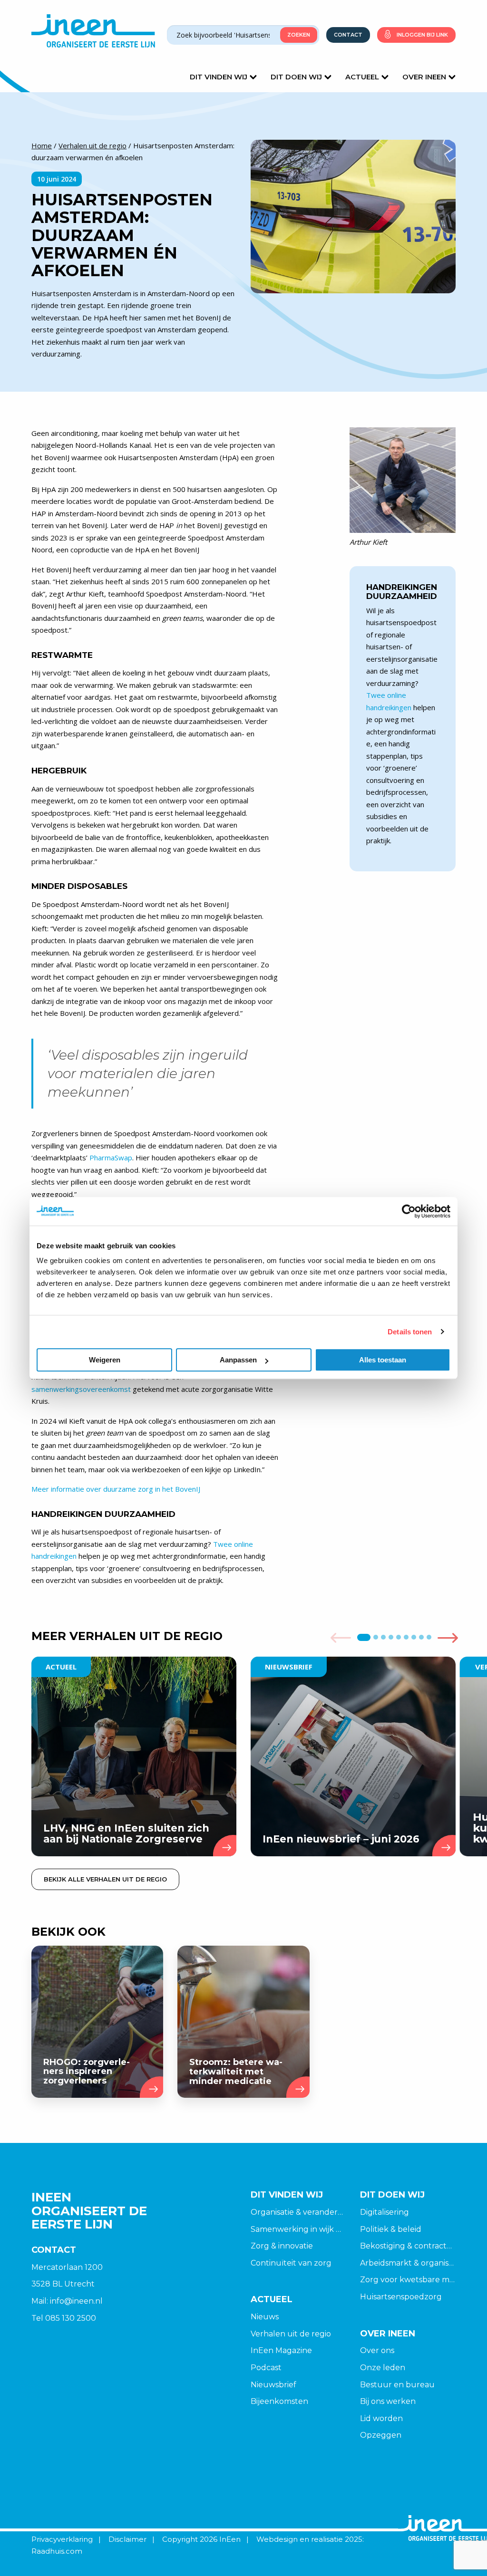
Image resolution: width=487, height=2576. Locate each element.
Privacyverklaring (62, 2539)
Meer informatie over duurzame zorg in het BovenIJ (116, 1489)
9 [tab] (429, 1637)
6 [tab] (406, 1637)
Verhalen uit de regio (93, 145)
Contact (348, 35)
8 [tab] (421, 1637)
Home (42, 145)
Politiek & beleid (391, 2229)
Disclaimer (127, 2539)
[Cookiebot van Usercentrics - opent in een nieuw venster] (409, 1211)
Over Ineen (424, 77)
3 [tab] (383, 1637)
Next (448, 1638)
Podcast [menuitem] (266, 2368)
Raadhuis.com (57, 2551)
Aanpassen (238, 1360)
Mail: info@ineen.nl (67, 2301)
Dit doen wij (296, 77)
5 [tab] (398, 1637)
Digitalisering (385, 2212)
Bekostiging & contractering (408, 2246)
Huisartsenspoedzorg (401, 2297)
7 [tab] (414, 1637)
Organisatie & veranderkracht (298, 2212)
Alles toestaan (383, 1360)
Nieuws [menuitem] (265, 2317)
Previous (341, 1638)
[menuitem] (298, 2317)
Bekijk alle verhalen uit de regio (105, 1879)
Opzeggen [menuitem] (381, 2435)
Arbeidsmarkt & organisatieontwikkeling (408, 2263)
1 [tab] (364, 1637)
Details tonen (410, 1332)
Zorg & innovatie (282, 2246)
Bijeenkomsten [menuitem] (279, 2401)
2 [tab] (375, 1637)
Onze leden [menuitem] (383, 2368)
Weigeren (105, 1360)
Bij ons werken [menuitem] (388, 2401)
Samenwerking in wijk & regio (298, 2229)
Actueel (362, 77)
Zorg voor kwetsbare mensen (408, 2280)
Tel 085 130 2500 (64, 2318)
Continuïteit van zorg (291, 2263)
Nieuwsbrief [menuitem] (273, 2385)
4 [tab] (391, 1637)
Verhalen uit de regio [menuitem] (291, 2334)
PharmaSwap (111, 1158)
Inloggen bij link (422, 35)
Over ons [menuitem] (377, 2350)
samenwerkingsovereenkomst (81, 1389)
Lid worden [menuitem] (381, 2418)
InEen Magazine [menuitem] (281, 2350)
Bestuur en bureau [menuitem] (397, 2385)
